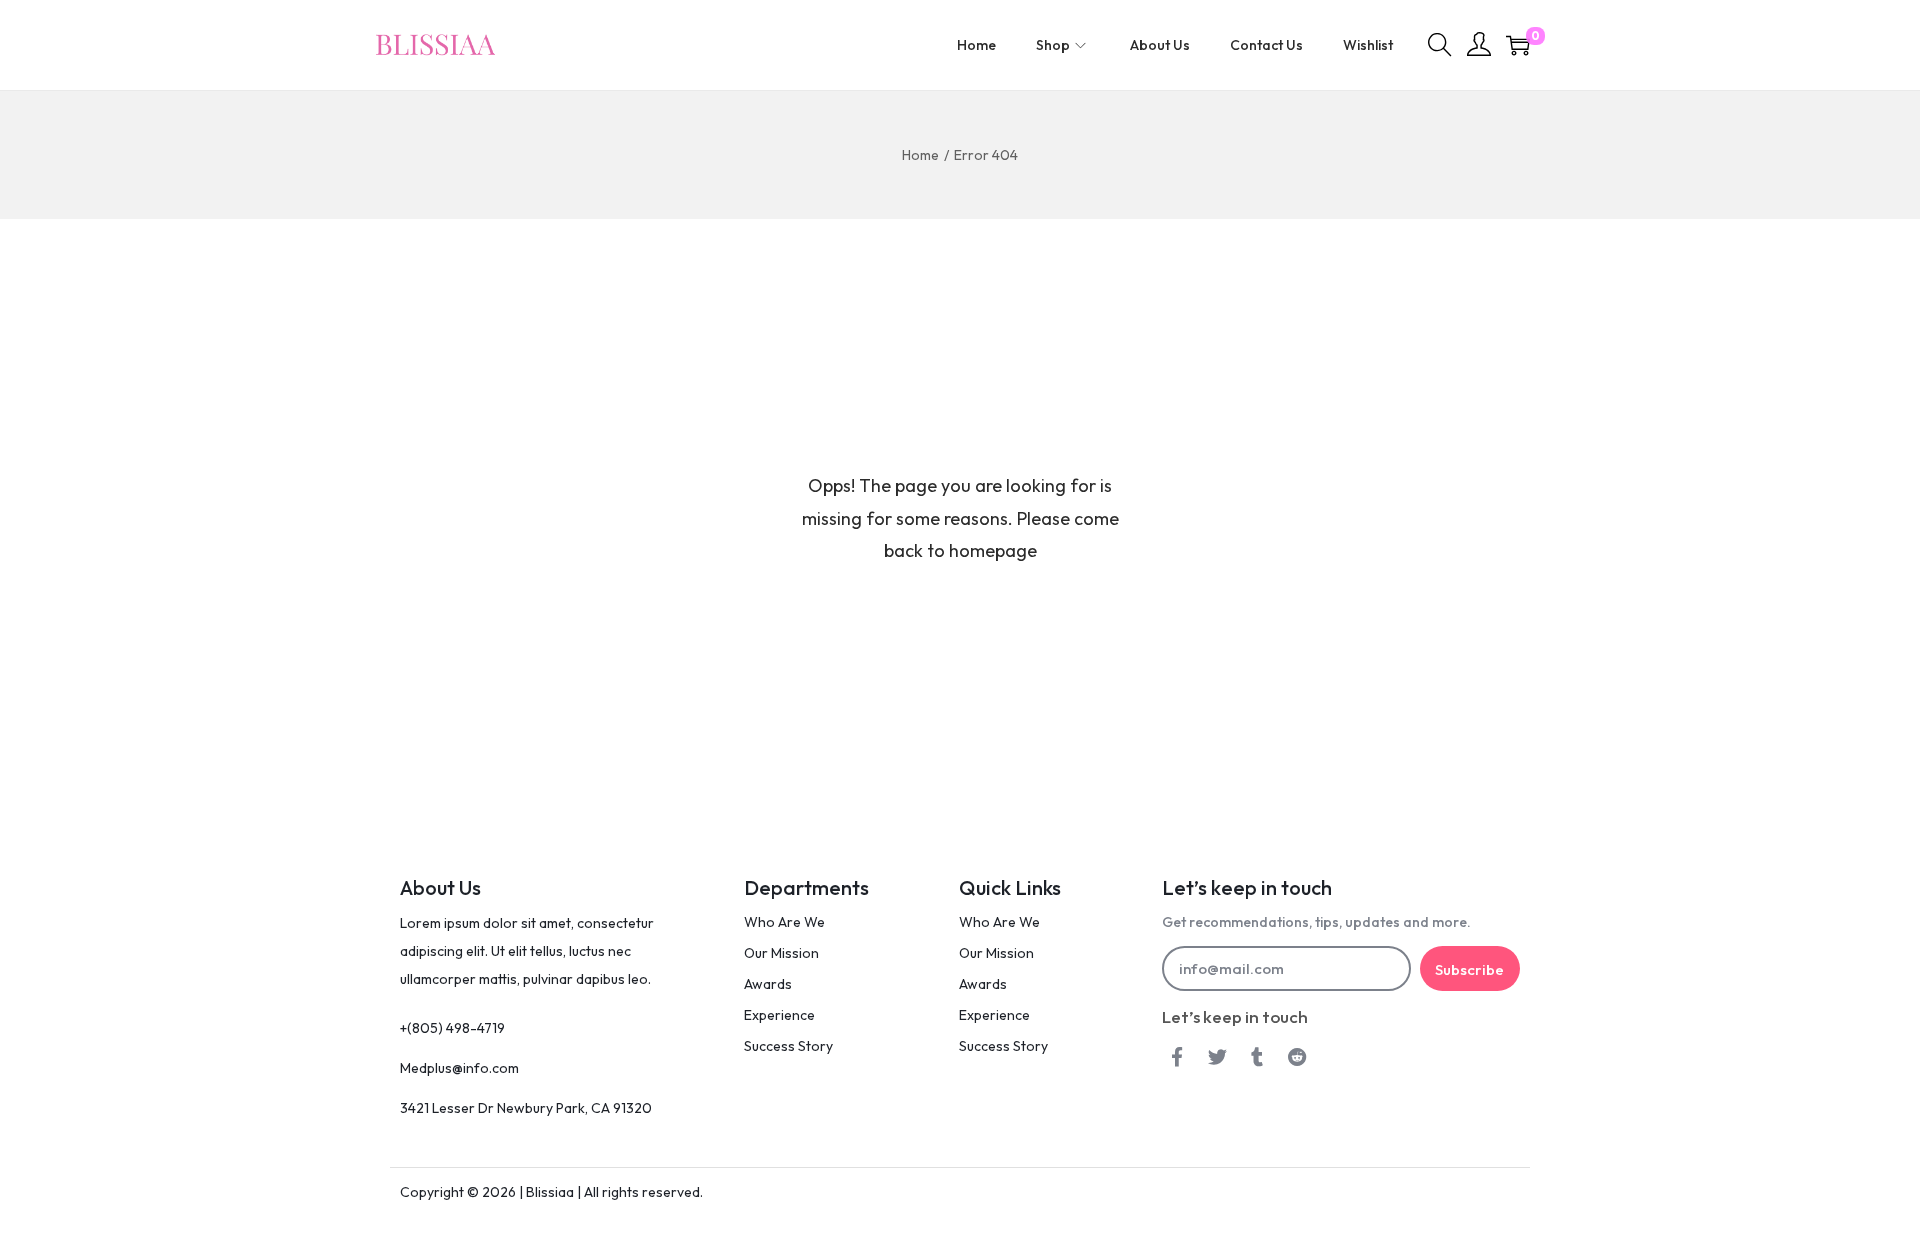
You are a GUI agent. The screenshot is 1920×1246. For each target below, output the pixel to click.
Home (920, 155)
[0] (1518, 45)
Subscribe (1469, 969)
